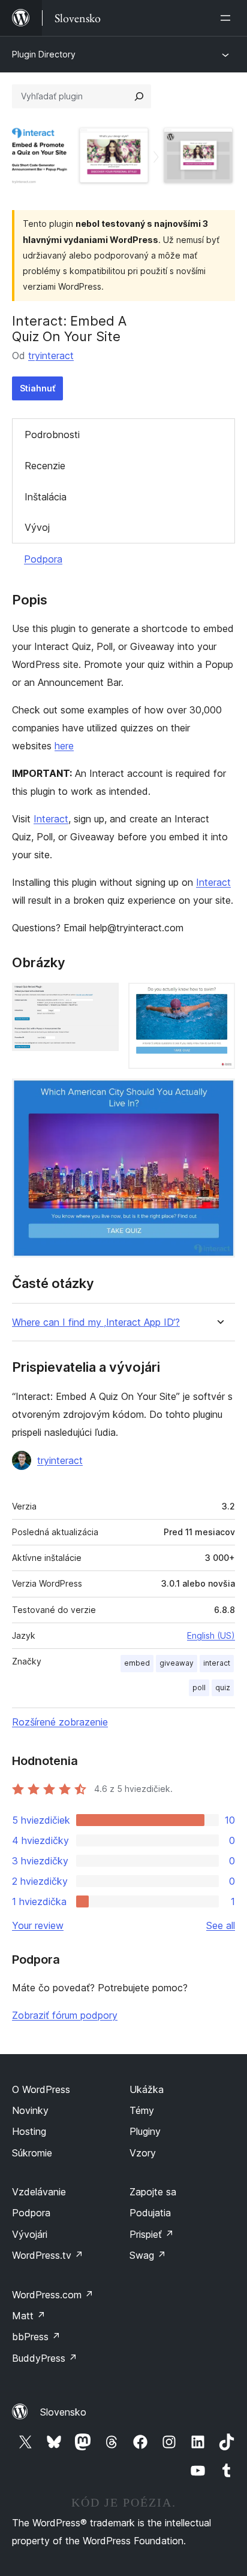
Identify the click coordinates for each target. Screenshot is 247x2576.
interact (217, 1663)
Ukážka (147, 2089)
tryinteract (51, 356)
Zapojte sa (153, 2192)
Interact (51, 819)
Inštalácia (46, 497)
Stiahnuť (37, 388)
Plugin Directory (44, 54)
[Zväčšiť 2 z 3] (219, 999)
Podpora (43, 559)
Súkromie (32, 2153)
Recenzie (45, 466)
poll (199, 1688)
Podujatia (150, 2213)
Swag (148, 2255)
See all (221, 1925)
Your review (38, 1925)
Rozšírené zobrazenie (60, 1722)
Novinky (30, 2110)
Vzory (143, 2153)
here (64, 746)
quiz (223, 1688)
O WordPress (41, 2089)
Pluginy (145, 2131)
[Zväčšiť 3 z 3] (219, 1095)
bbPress (36, 2337)
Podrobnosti (52, 435)
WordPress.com (53, 2295)
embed (137, 1663)
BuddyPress (45, 2358)
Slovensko (63, 2412)
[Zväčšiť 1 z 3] (103, 999)
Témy (142, 2110)
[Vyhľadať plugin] (139, 96)
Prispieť (152, 2234)
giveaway (177, 1663)
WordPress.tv (48, 2255)
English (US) (211, 1635)
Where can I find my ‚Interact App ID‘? (96, 1322)
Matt (29, 2316)
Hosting (29, 2131)
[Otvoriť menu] (228, 18)
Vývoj (37, 527)
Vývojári (30, 2234)
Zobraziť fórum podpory (65, 2015)
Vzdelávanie (39, 2192)
